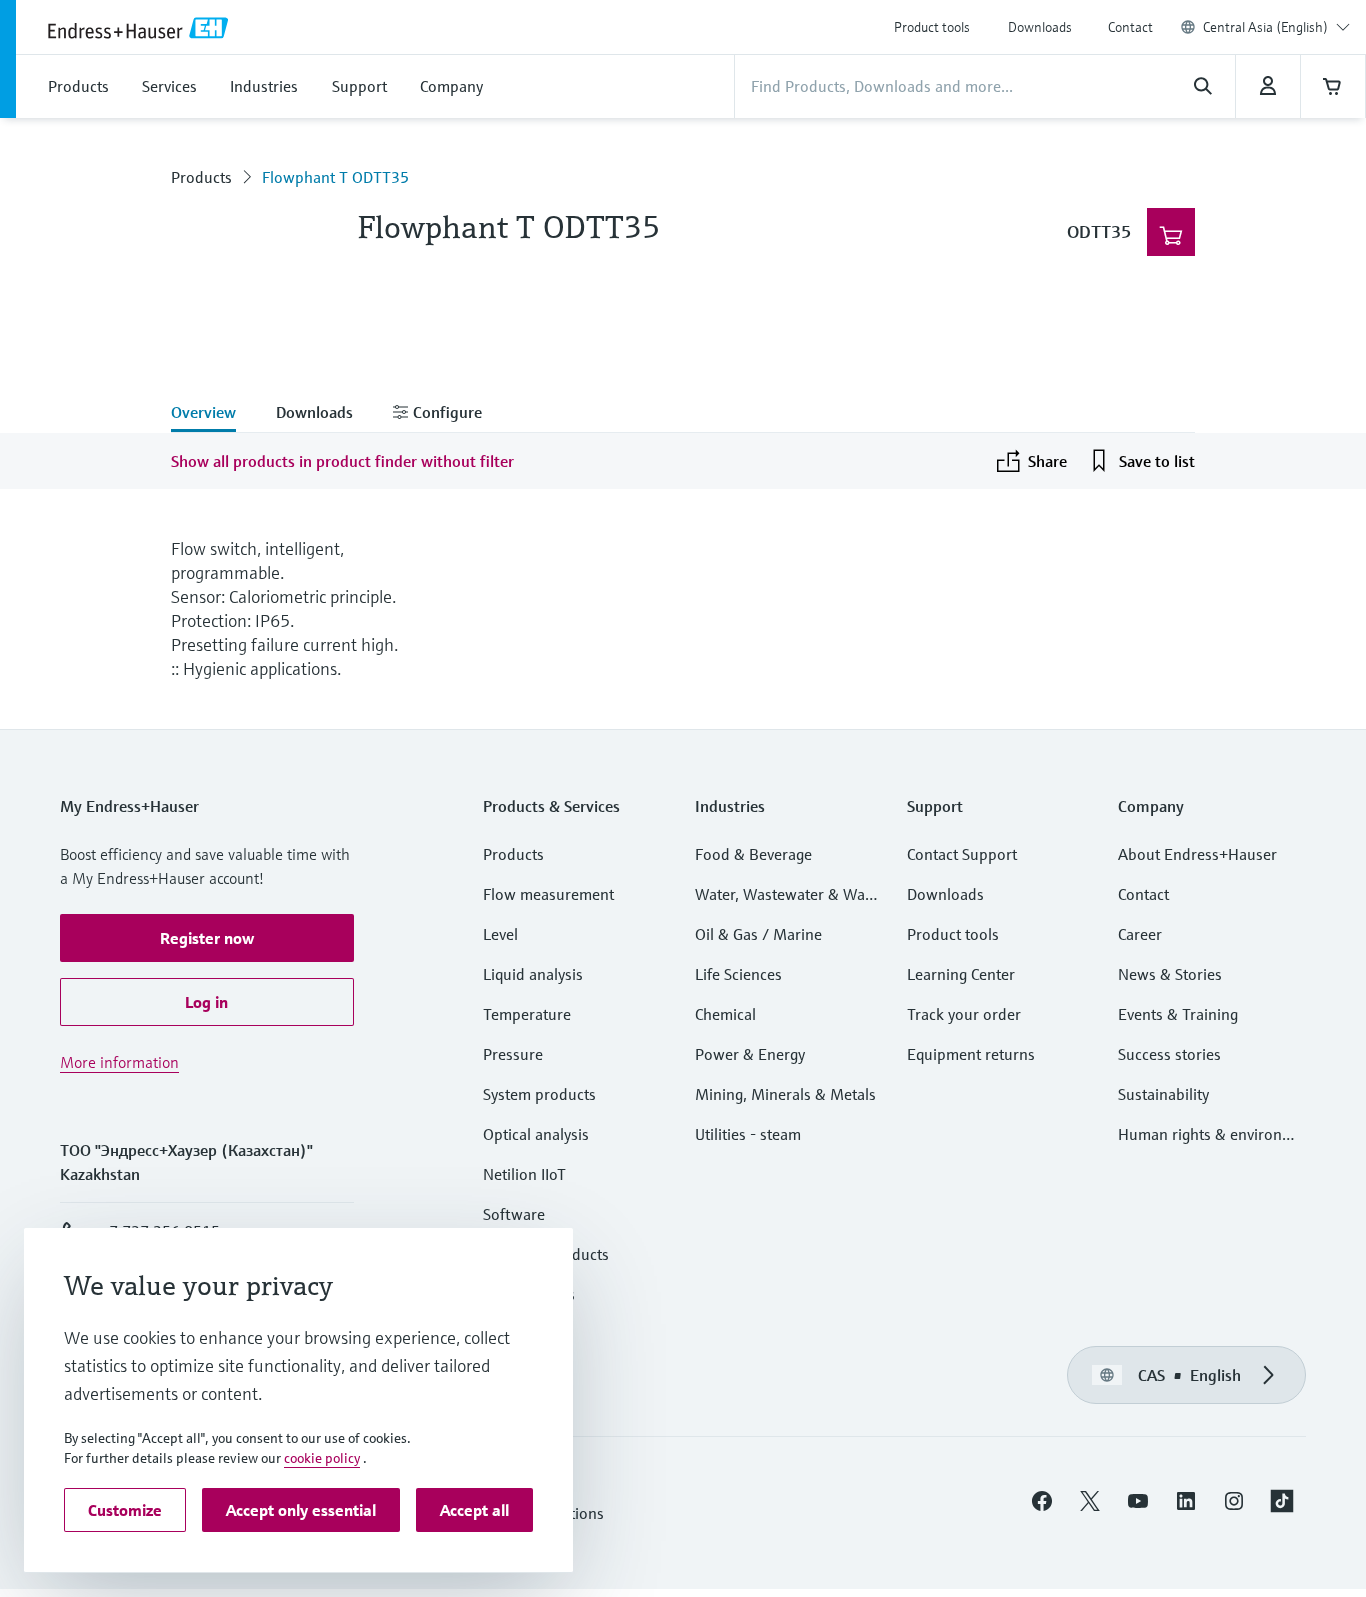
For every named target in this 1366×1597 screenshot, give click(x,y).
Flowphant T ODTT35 (335, 177)
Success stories (1169, 1054)
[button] (207, 938)
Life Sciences (738, 974)
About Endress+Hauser (1197, 854)
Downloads (1040, 27)
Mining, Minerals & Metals (785, 1094)
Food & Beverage (753, 854)
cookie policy (322, 1458)
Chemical (725, 1014)
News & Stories (1170, 974)
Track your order (964, 1014)
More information (119, 1062)
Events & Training (1178, 1014)
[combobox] (1276, 27)
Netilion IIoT (524, 1174)
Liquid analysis (533, 974)
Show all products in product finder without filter (342, 461)
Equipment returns (971, 1054)
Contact (1130, 27)
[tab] (213, 414)
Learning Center (961, 974)
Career (1140, 934)
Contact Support (962, 854)
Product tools (932, 27)
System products (539, 1094)
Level (500, 934)
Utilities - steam (748, 1134)
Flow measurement (548, 894)
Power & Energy (750, 1054)
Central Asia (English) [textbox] (1265, 27)
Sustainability (1163, 1094)
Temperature (527, 1014)
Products (201, 177)
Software (514, 1214)
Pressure (513, 1054)
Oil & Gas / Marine (758, 934)
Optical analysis (536, 1134)
